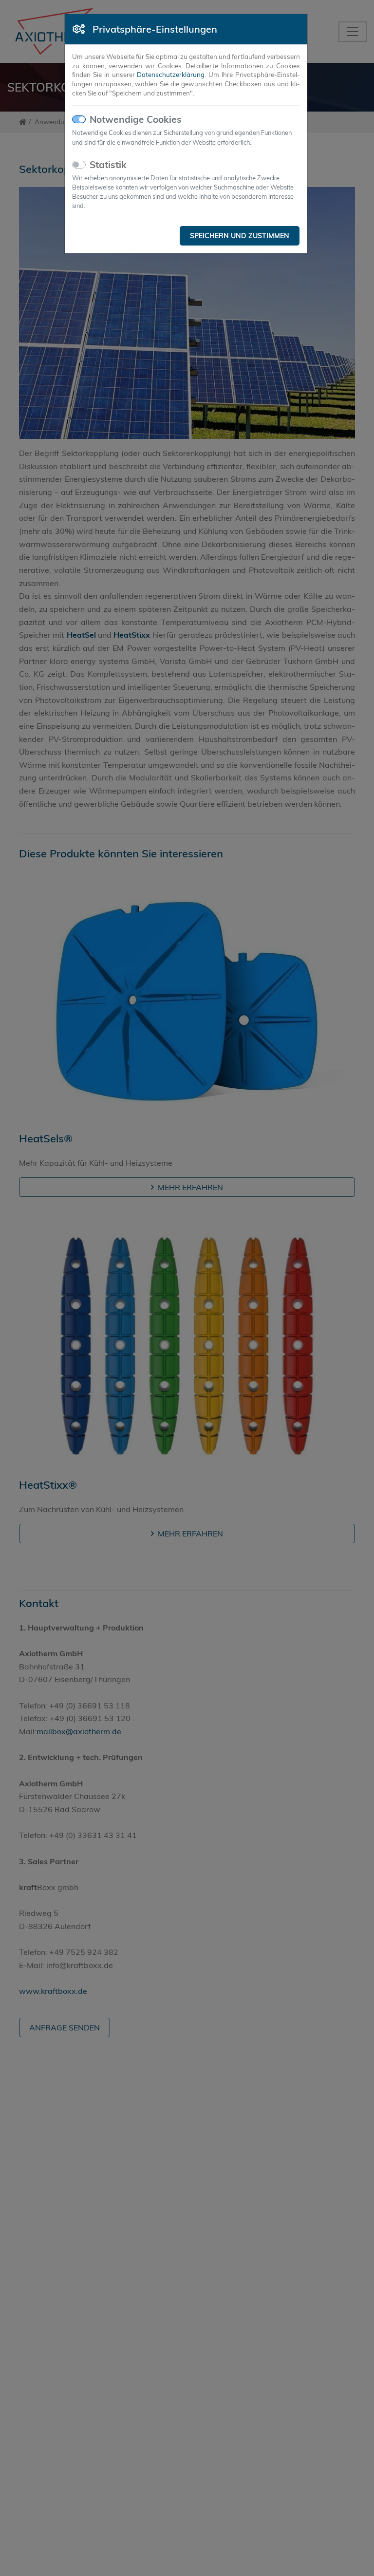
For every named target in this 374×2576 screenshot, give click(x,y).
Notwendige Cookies (136, 119)
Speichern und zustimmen (240, 236)
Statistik (108, 165)
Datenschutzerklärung (171, 75)
